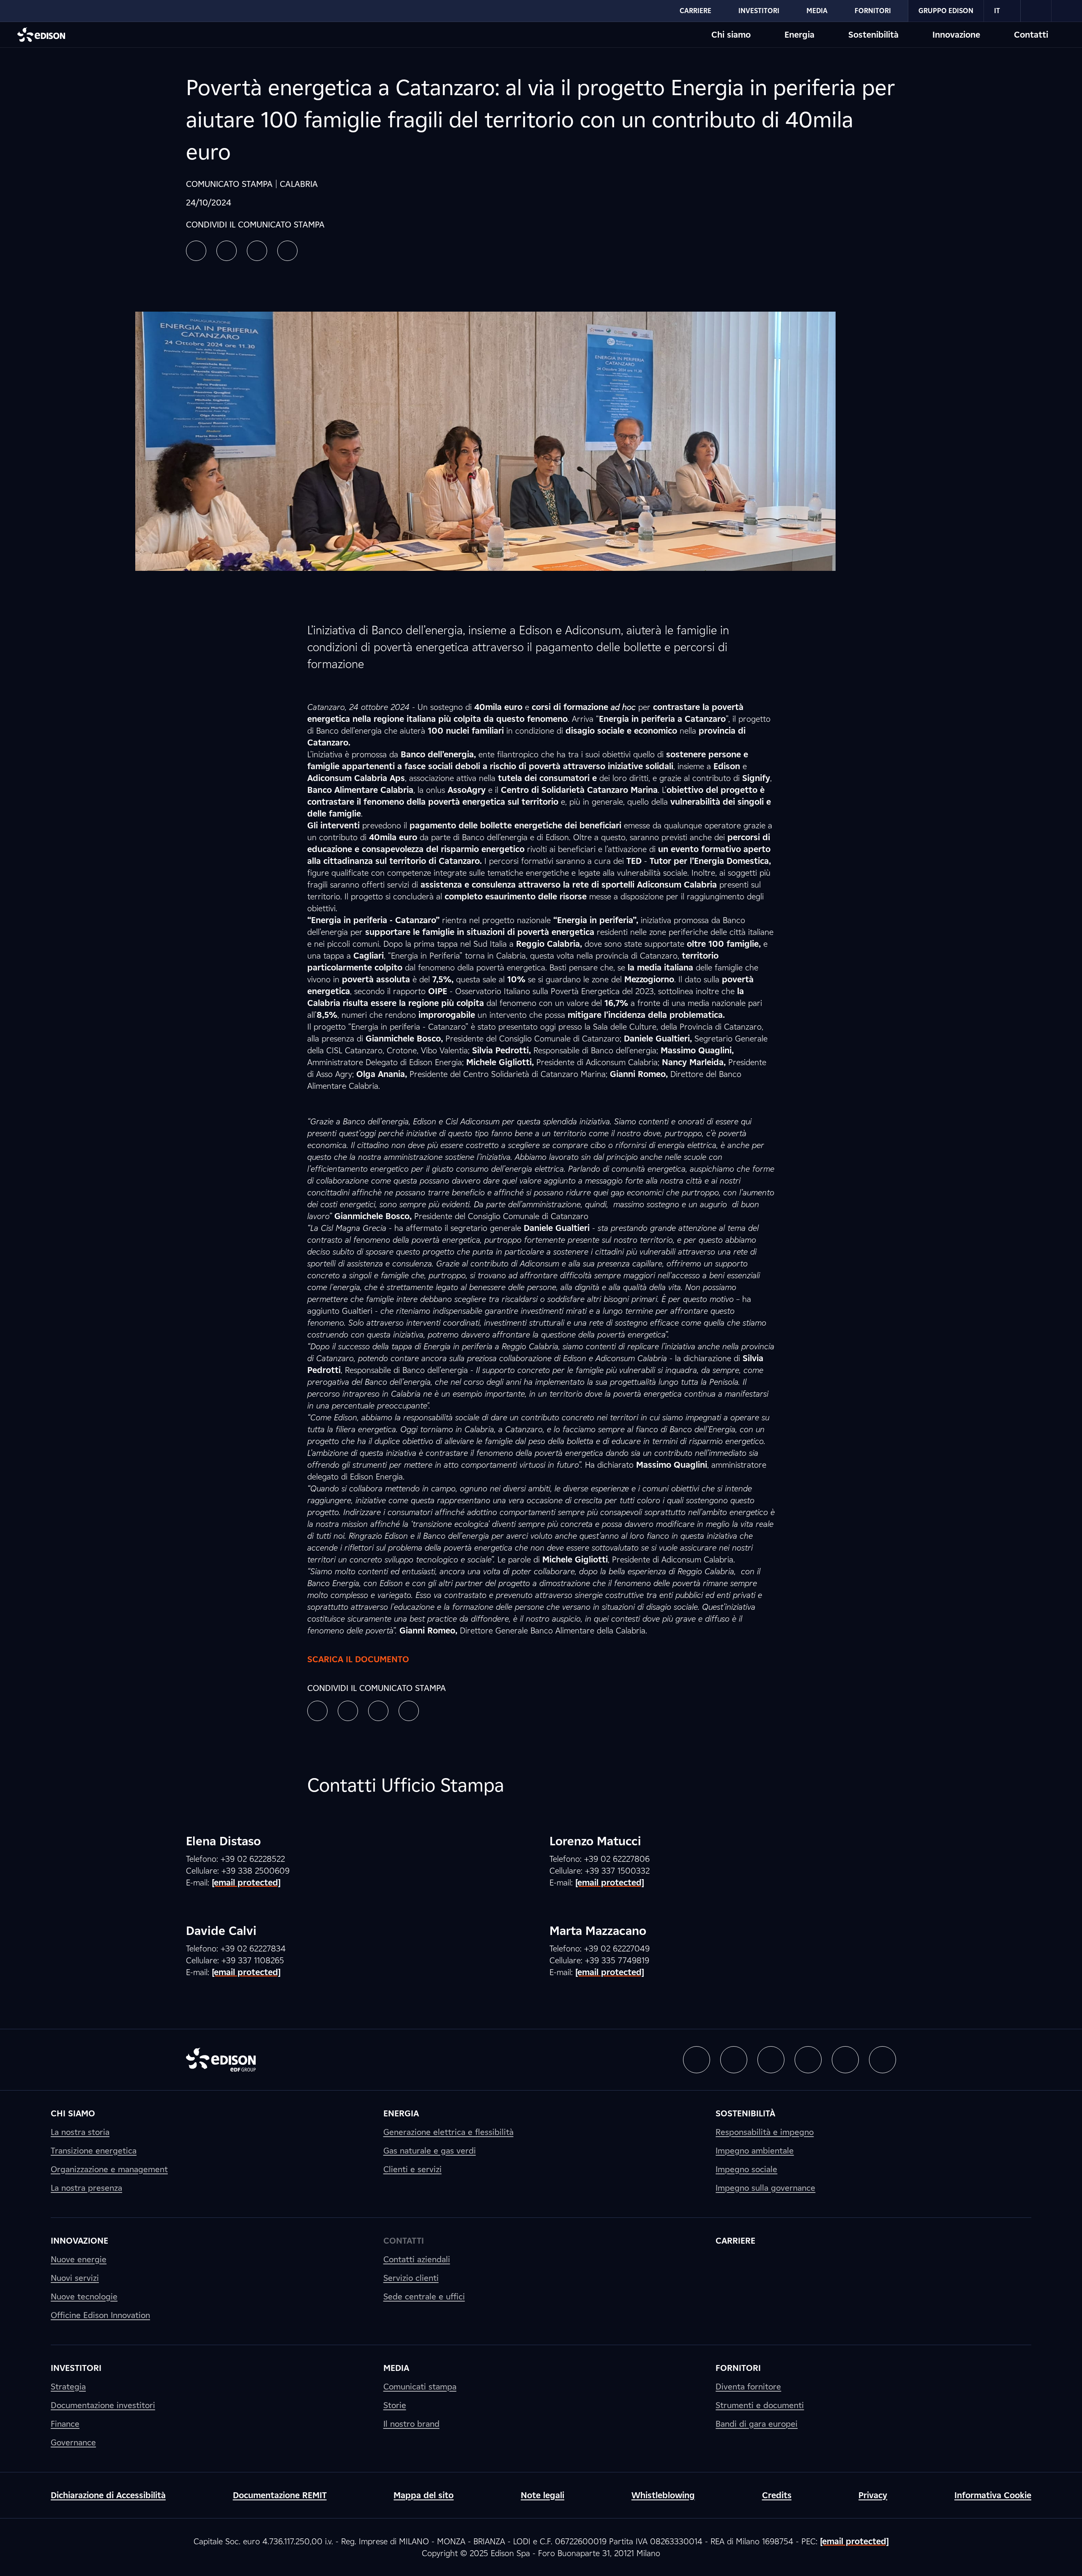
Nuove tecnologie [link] (84, 2296)
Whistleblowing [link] (663, 2495)
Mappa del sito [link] (424, 2495)
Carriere (695, 11)
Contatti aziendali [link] (417, 2259)
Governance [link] (73, 2442)
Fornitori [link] (738, 2368)
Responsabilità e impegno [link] (765, 2132)
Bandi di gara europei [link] (757, 2424)
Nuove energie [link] (79, 2259)
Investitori (759, 11)
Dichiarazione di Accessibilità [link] (108, 2495)
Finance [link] (65, 2424)
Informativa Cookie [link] (993, 2495)
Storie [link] (395, 2405)
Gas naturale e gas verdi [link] (430, 2151)
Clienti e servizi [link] (413, 2169)
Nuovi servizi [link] (75, 2278)
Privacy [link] (873, 2495)
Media (817, 11)
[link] (1036, 11)
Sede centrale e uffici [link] (424, 2296)
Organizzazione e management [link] (109, 2169)
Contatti (1031, 35)
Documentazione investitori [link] (103, 2405)
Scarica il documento (358, 1659)
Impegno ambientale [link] (755, 2151)
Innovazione (956, 35)
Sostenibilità (873, 35)
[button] (196, 251)
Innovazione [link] (79, 2241)
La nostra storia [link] (80, 2132)
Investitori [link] (76, 2368)
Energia (799, 35)
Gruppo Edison (946, 11)
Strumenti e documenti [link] (760, 2405)
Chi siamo (731, 35)
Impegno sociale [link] (746, 2169)
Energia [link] (401, 2113)
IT (997, 11)
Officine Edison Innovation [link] (100, 2315)
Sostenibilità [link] (745, 2113)
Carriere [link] (735, 2241)
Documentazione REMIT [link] (280, 2495)
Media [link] (396, 2368)
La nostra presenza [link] (86, 2188)
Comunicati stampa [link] (420, 2387)
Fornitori (873, 11)
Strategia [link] (68, 2387)
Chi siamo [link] (73, 2113)
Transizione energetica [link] (94, 2151)
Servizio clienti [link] (411, 2278)
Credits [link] (777, 2495)
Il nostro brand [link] (411, 2424)
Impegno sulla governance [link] (765, 2188)
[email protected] (854, 2541)
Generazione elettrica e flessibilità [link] (448, 2132)
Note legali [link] (542, 2495)
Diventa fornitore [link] (748, 2387)
